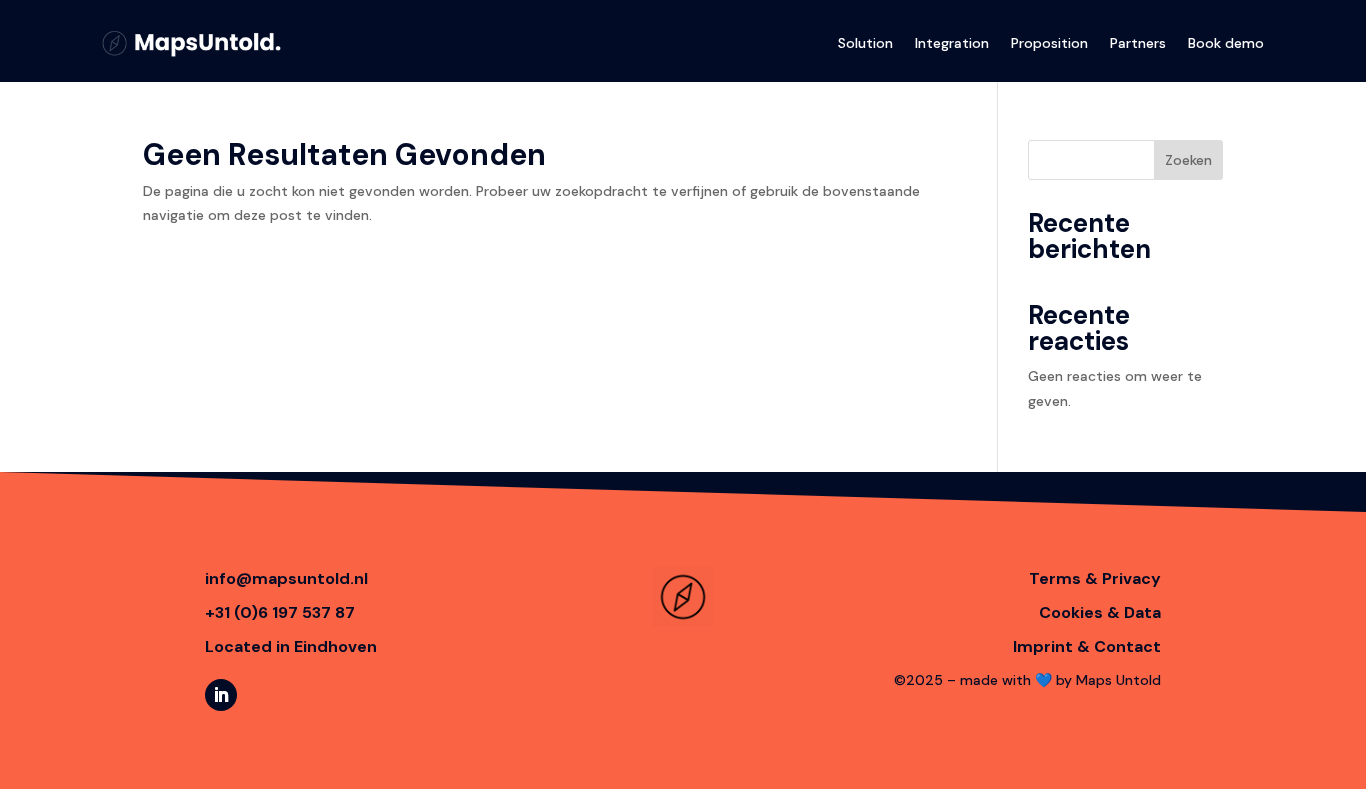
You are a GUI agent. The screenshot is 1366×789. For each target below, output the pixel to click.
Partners (1138, 43)
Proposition (1049, 43)
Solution (865, 43)
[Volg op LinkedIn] (221, 695)
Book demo (1226, 43)
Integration (952, 43)
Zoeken (1188, 160)
